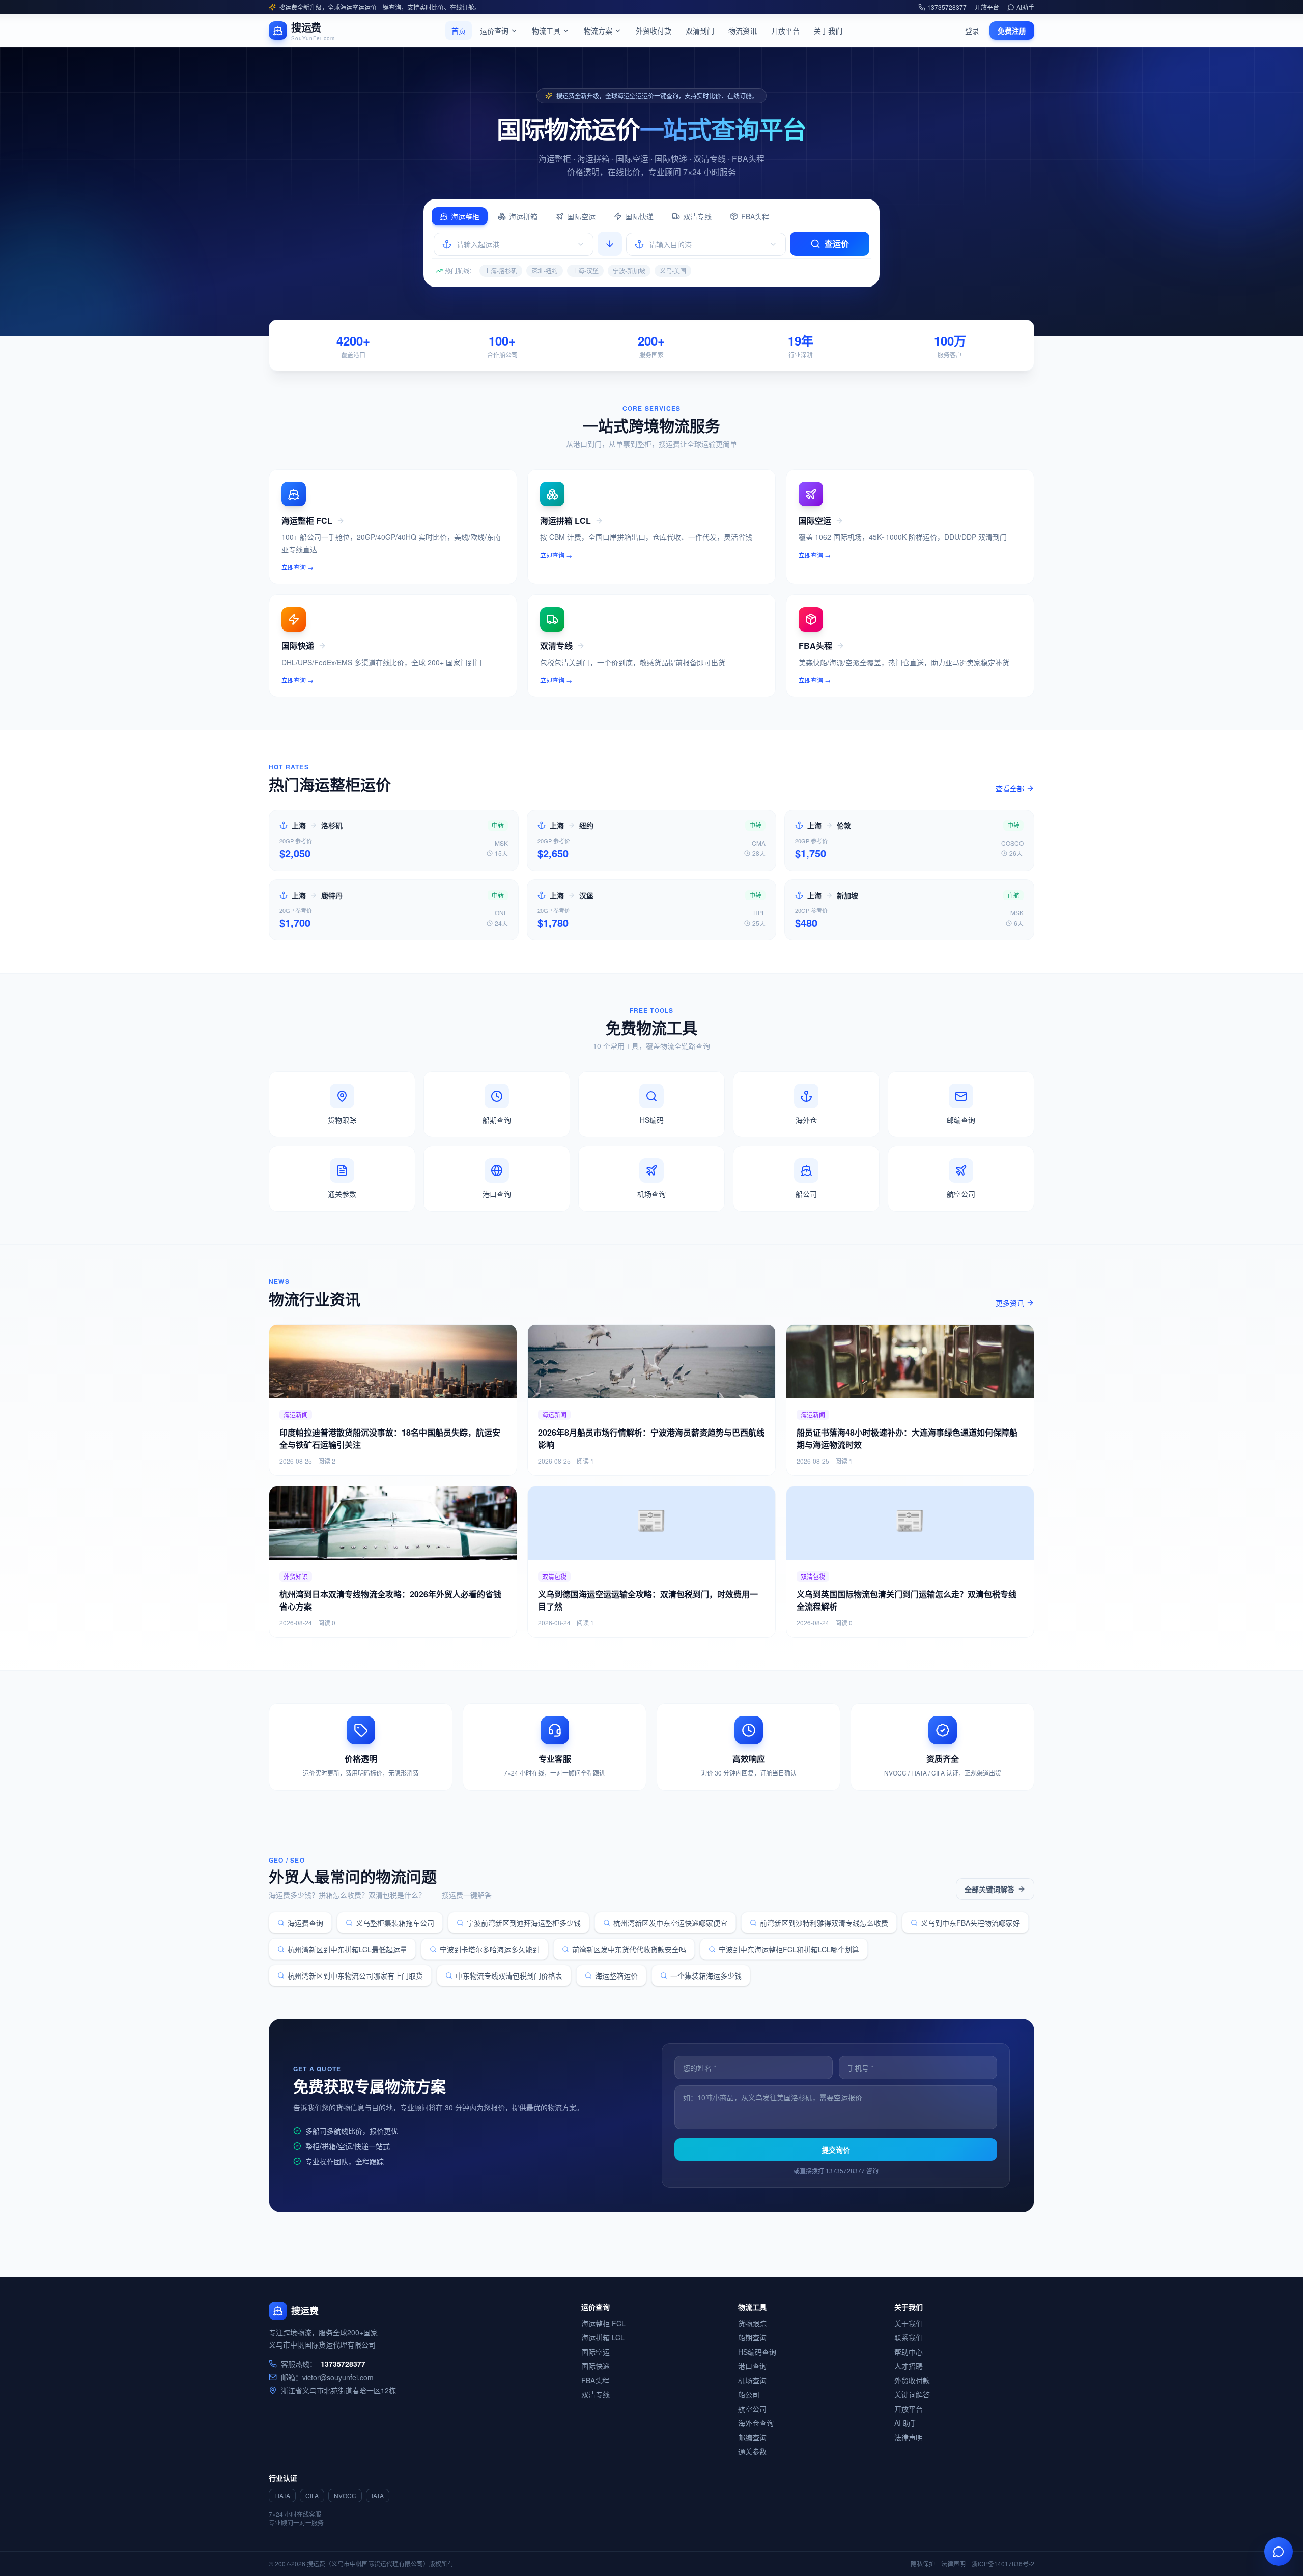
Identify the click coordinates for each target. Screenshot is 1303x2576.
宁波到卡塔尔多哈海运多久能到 (490, 1949)
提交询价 (836, 2150)
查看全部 (1010, 788)
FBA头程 (755, 216)
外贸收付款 (654, 31)
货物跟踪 (752, 2323)
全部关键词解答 (989, 1889)
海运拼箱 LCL (603, 2337)
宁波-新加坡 (629, 270)
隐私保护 (923, 2564)
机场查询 (752, 2380)
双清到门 (700, 31)
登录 (972, 31)
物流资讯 (743, 31)
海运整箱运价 (616, 1976)
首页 (459, 31)
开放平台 (987, 7)
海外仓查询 (756, 2423)
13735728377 (947, 7)
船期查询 (752, 2337)
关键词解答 (912, 2394)
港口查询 (752, 2366)
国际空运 (581, 216)
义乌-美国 (673, 270)
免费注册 (1012, 31)
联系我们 (909, 2337)
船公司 (749, 2394)
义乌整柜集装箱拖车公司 (395, 1923)
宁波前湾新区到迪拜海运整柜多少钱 (524, 1923)
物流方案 (598, 31)
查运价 (837, 244)
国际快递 (639, 216)
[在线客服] (1279, 2552)
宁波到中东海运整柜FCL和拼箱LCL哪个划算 (789, 1949)
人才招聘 (909, 2366)
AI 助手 (906, 2423)
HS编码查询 (757, 2352)
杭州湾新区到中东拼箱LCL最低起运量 (347, 1949)
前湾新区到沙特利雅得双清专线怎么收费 (824, 1923)
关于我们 (828, 31)
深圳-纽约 (545, 270)
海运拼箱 (523, 216)
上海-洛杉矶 (501, 270)
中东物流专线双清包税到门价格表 (509, 1976)
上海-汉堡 (585, 270)
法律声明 (909, 2437)
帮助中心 (909, 2352)
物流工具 (546, 31)
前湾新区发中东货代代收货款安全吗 (629, 1949)
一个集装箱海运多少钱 (706, 1976)
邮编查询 (752, 2437)
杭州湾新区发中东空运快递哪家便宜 (670, 1923)
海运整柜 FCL (603, 2323)
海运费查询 (305, 1923)
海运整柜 (465, 216)
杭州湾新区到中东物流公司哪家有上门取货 (355, 1976)
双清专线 (697, 216)
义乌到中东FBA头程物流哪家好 (970, 1923)
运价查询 (494, 31)
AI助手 (1025, 7)
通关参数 (752, 2451)
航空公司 (752, 2409)
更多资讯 (1010, 1303)
